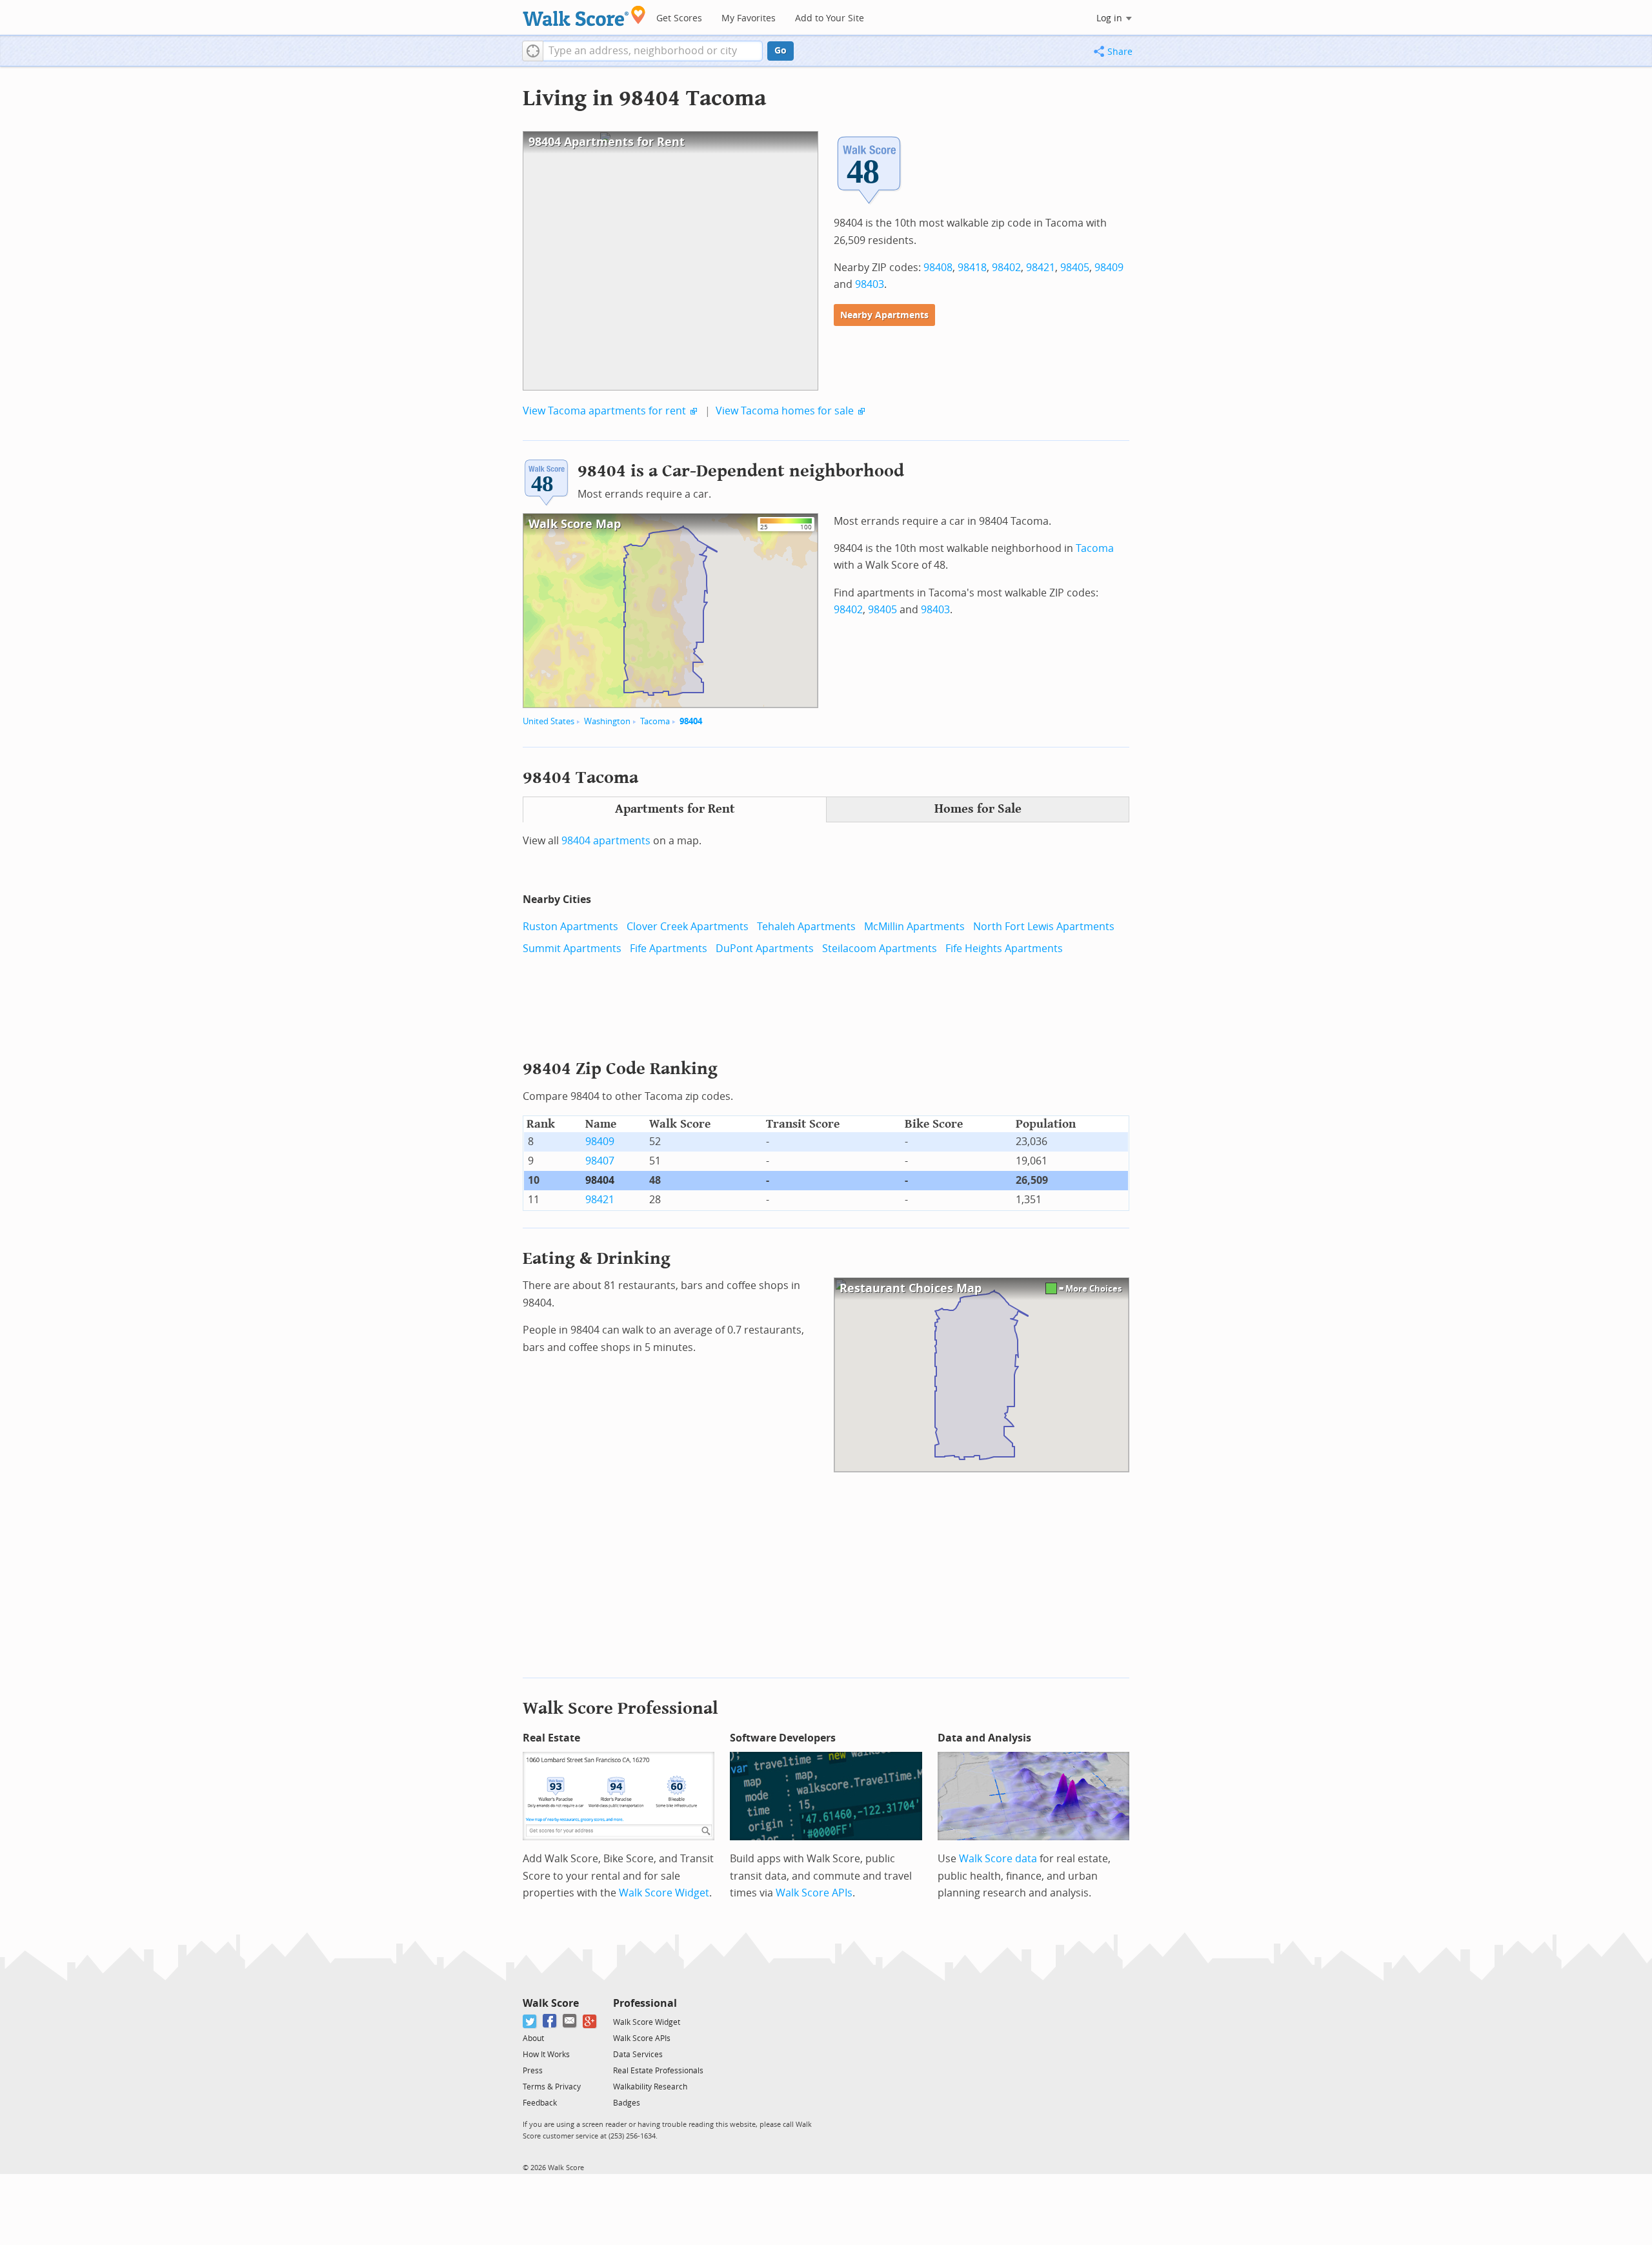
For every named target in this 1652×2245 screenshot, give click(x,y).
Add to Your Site (830, 18)
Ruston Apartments (570, 927)
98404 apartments (606, 841)
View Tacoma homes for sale (785, 411)
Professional (645, 2003)
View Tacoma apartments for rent (604, 411)
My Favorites (749, 18)
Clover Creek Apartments (688, 927)
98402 (1006, 268)
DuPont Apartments (765, 949)
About (533, 2038)
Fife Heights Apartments (1004, 949)
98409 (1109, 268)
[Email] (570, 2021)
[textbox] (653, 51)
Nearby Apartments (884, 315)
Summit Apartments (572, 949)
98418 (972, 268)
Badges (627, 2103)
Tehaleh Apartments (806, 927)
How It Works (546, 2055)
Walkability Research (650, 2087)
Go (781, 51)
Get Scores (679, 18)
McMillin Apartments (914, 927)
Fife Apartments (669, 949)
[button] (533, 51)
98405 (1075, 268)
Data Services (638, 2055)
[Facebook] (550, 2021)
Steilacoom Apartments (880, 949)
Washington (607, 721)
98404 (691, 721)
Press (533, 2071)
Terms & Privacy (552, 2087)
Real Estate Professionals (658, 2071)
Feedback (540, 2103)
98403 (870, 284)
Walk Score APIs (814, 1893)
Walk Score (551, 2003)
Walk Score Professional (620, 1708)
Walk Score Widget (664, 1893)
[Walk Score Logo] (584, 16)
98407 (600, 1161)
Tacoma (655, 721)
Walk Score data (998, 1859)
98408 (938, 268)
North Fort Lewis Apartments (1044, 927)
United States (549, 721)
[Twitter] (530, 2021)
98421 (1041, 268)
